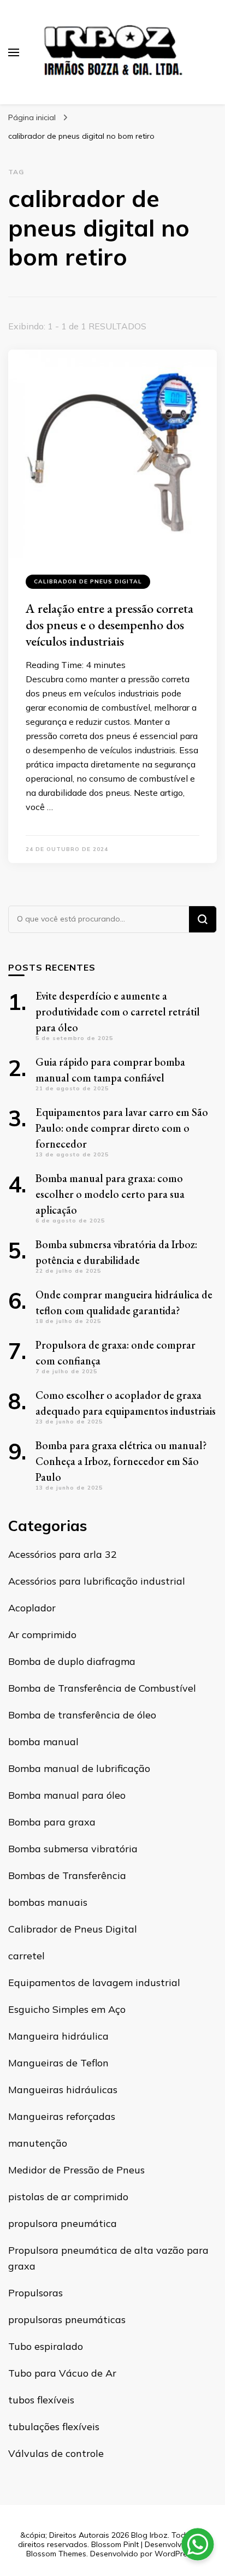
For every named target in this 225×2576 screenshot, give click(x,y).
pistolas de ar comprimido (68, 2197)
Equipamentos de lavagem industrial (94, 1983)
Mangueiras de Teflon (58, 2063)
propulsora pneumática (63, 2223)
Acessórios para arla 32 (63, 1554)
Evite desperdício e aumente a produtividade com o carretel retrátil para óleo (118, 1012)
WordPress (175, 2554)
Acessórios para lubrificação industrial (97, 1581)
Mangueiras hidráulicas (63, 2090)
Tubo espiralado (46, 2346)
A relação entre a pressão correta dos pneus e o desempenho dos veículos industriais (109, 625)
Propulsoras (35, 2293)
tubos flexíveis (41, 2400)
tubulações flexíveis (54, 2427)
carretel (26, 1956)
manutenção (38, 2143)
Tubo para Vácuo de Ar (62, 2373)
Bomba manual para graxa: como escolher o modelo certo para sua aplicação (110, 1194)
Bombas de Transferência (67, 1875)
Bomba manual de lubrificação (79, 1768)
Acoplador (32, 1608)
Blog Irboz (149, 2535)
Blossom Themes (56, 2554)
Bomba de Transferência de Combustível (102, 1688)
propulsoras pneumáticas (67, 2320)
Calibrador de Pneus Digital (88, 581)
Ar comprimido (42, 1635)
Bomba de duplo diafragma (72, 1661)
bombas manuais (48, 1902)
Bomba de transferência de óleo (82, 1715)
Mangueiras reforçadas (62, 2116)
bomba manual (43, 1742)
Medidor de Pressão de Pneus (76, 2170)
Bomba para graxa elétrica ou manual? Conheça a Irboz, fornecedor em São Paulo (121, 1461)
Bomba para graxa (52, 1822)
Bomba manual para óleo (67, 1795)
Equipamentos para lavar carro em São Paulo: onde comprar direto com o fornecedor (122, 1128)
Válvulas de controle (56, 2453)
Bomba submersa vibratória (73, 1849)
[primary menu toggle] (14, 52)
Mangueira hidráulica (58, 2036)
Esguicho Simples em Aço (67, 2009)
